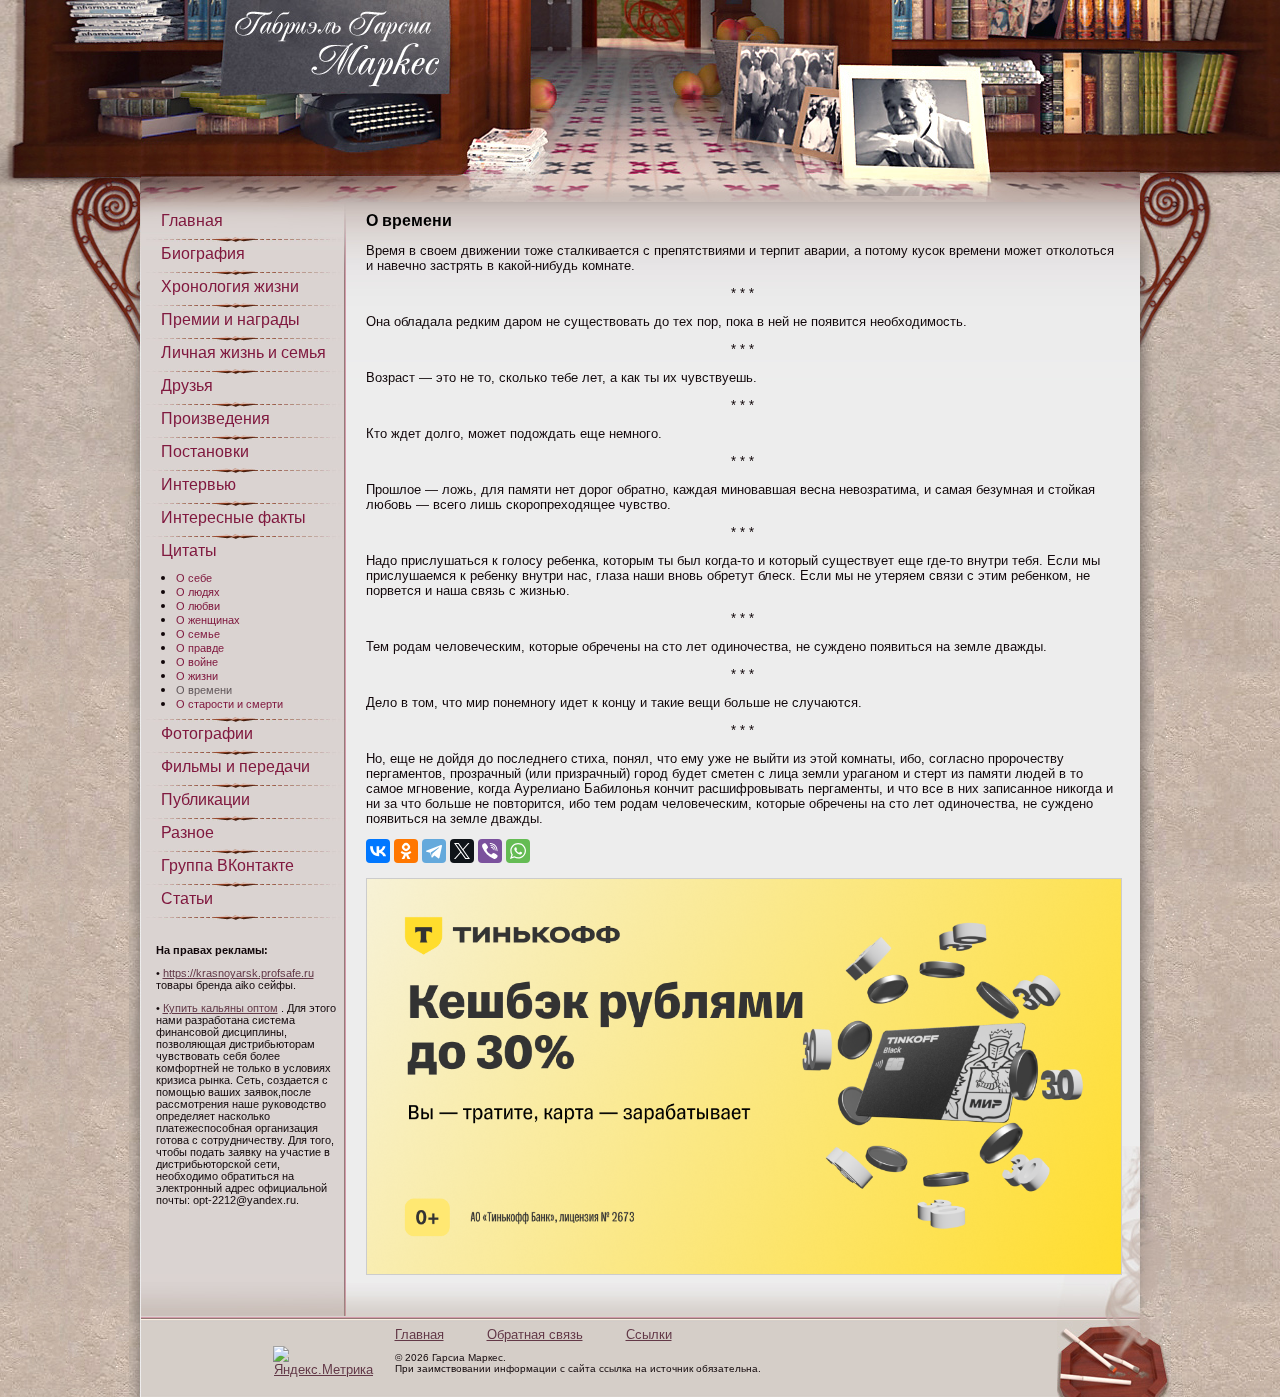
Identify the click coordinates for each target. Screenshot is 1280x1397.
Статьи (187, 898)
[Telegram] (434, 851)
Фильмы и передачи (235, 766)
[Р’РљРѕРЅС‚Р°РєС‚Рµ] (378, 851)
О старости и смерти (229, 704)
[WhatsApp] (518, 851)
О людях (198, 592)
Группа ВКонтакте (227, 865)
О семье (198, 634)
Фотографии (207, 733)
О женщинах (208, 620)
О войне (197, 662)
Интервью (198, 484)
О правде (200, 648)
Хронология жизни (230, 286)
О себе (194, 578)
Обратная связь (535, 1334)
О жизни (197, 676)
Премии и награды (230, 319)
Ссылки (649, 1334)
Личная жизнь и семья (243, 352)
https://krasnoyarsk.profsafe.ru (238, 973)
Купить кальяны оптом (220, 1008)
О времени (204, 690)
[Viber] (490, 851)
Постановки (205, 451)
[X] (462, 851)
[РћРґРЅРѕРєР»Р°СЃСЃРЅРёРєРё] (406, 851)
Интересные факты (233, 517)
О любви (198, 606)
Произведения (215, 418)
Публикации (205, 799)
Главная (192, 220)
